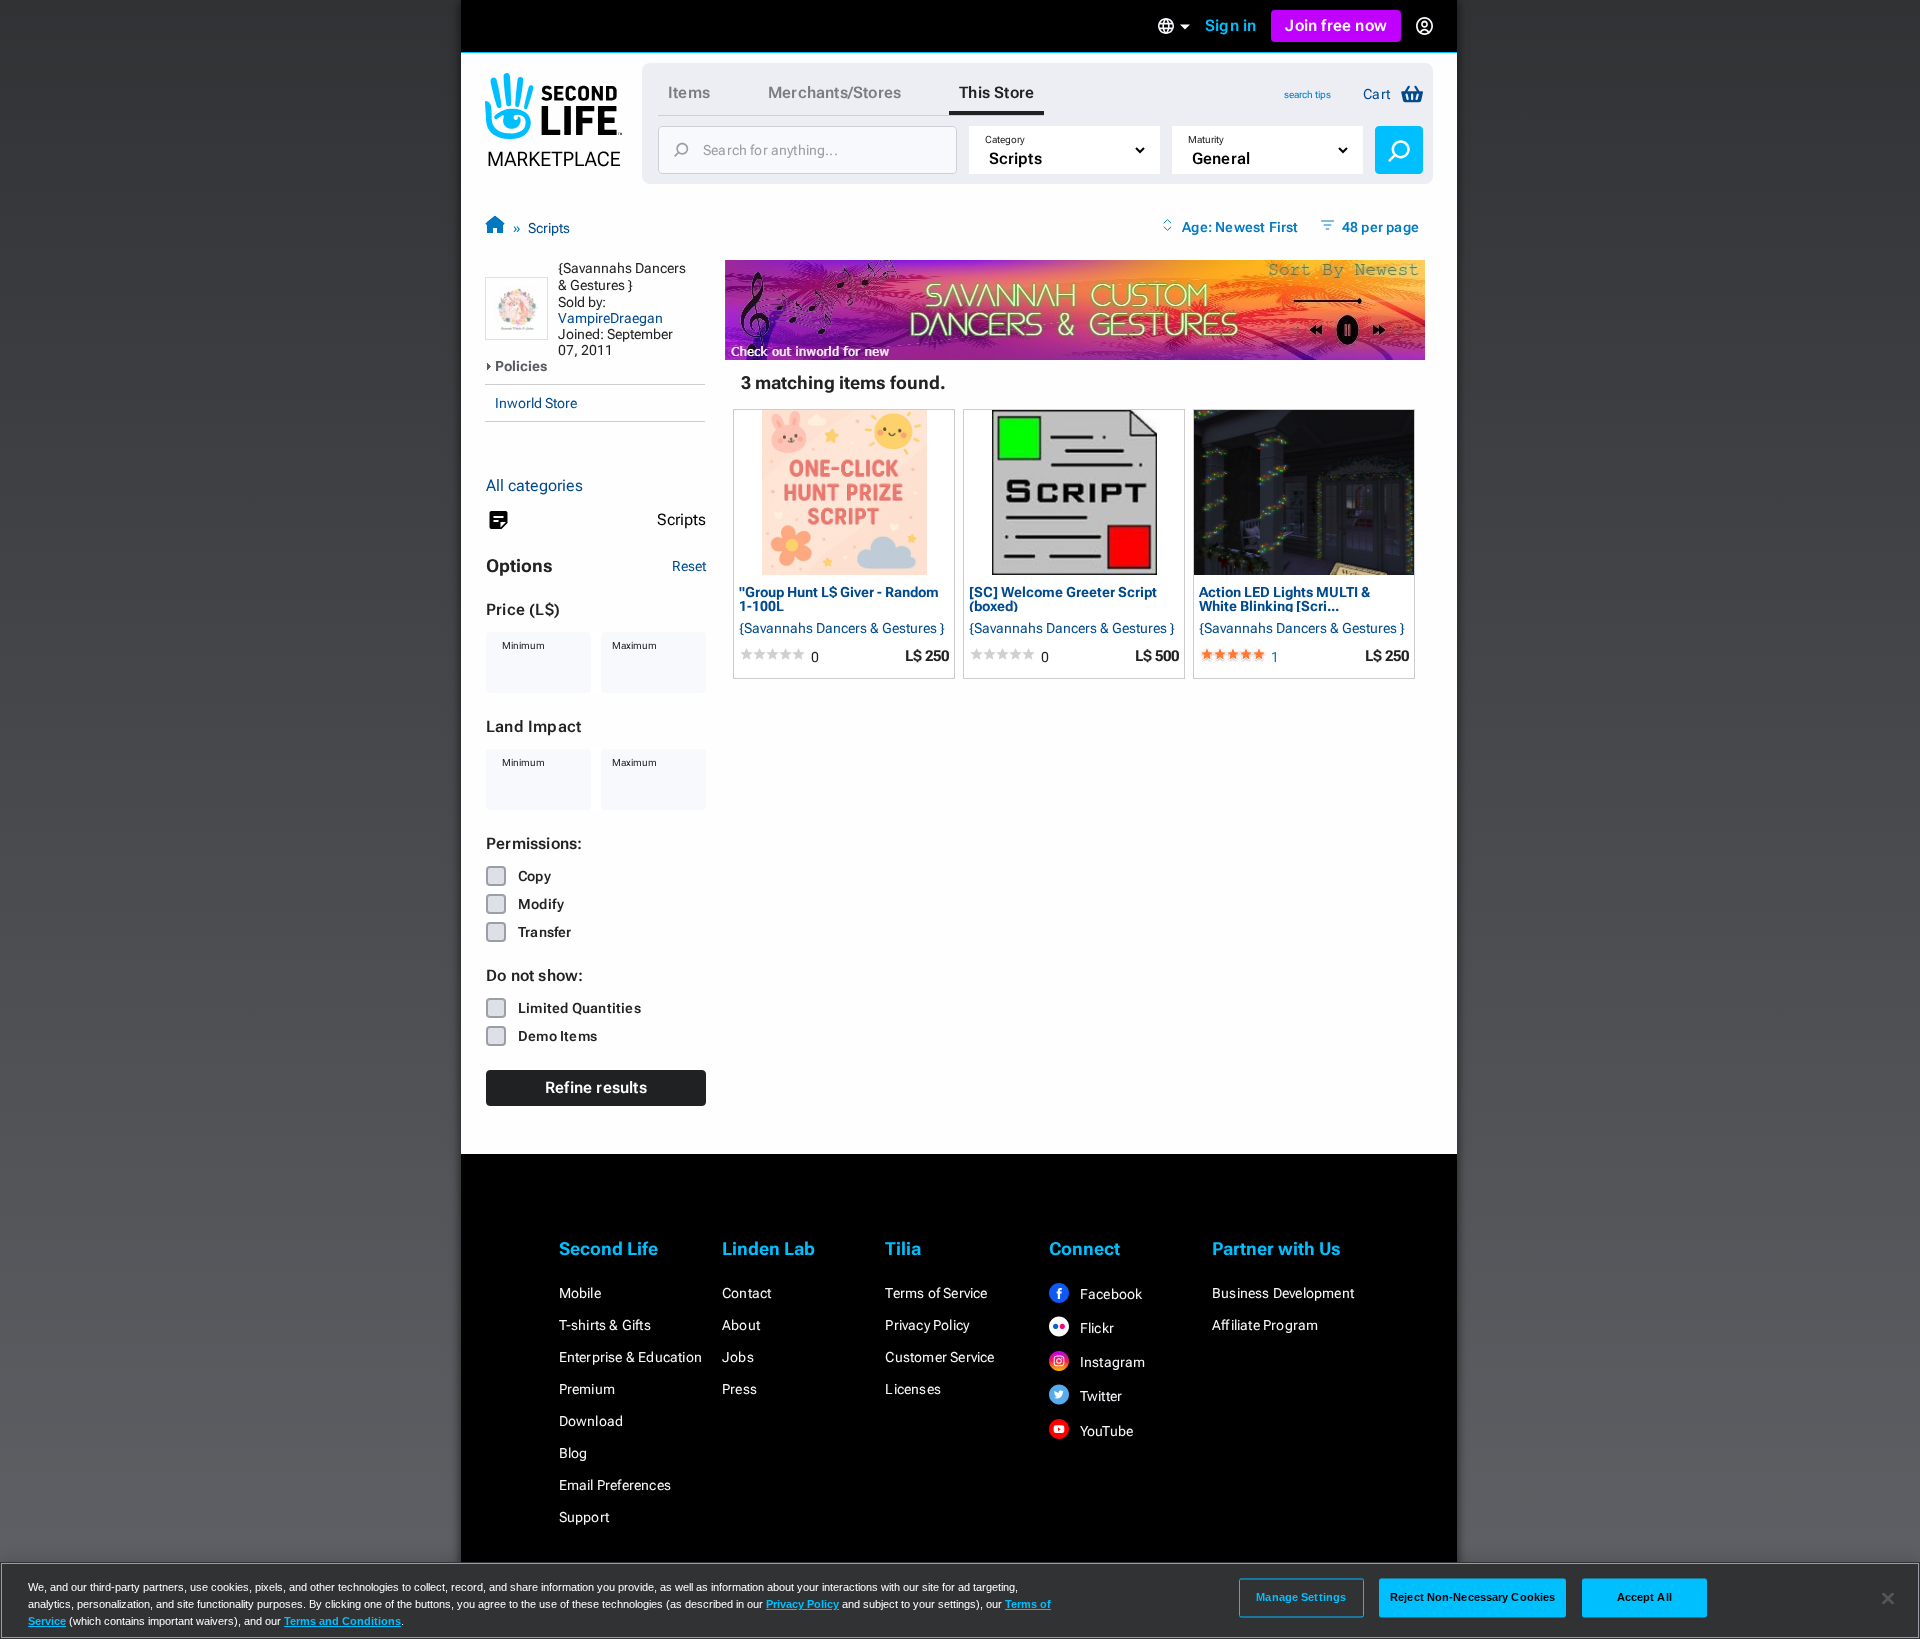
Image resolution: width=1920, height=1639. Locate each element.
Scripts (549, 228)
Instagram (1111, 1362)
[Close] (1888, 1599)
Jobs (738, 1357)
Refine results (596, 1087)
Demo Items (557, 1036)
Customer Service (939, 1357)
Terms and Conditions (342, 1621)
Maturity (1206, 139)
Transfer (545, 932)
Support (584, 1517)
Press (739, 1389)
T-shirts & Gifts (605, 1325)
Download (591, 1421)
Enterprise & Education (630, 1357)
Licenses (913, 1389)
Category (1005, 139)
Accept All (1644, 1597)
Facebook (1110, 1294)
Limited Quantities (579, 1008)
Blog (573, 1453)
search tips (1307, 94)
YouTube (1105, 1431)
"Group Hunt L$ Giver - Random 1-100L (839, 598)
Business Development (1283, 1293)
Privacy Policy (927, 1325)
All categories (534, 485)
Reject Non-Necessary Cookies (1472, 1597)
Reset (689, 566)
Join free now (1336, 25)
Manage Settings (1301, 1597)
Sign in (1230, 25)
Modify (541, 904)
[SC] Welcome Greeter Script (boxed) (1063, 598)
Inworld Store (536, 403)
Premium (587, 1389)
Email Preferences (615, 1485)
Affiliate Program (1265, 1325)
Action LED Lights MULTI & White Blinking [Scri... (1284, 598)
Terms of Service (936, 1293)
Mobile (580, 1293)
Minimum (523, 645)
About (741, 1325)
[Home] (495, 227)
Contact (746, 1293)
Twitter (1100, 1396)
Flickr (1095, 1328)
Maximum (634, 645)
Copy (534, 876)
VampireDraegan (610, 318)
